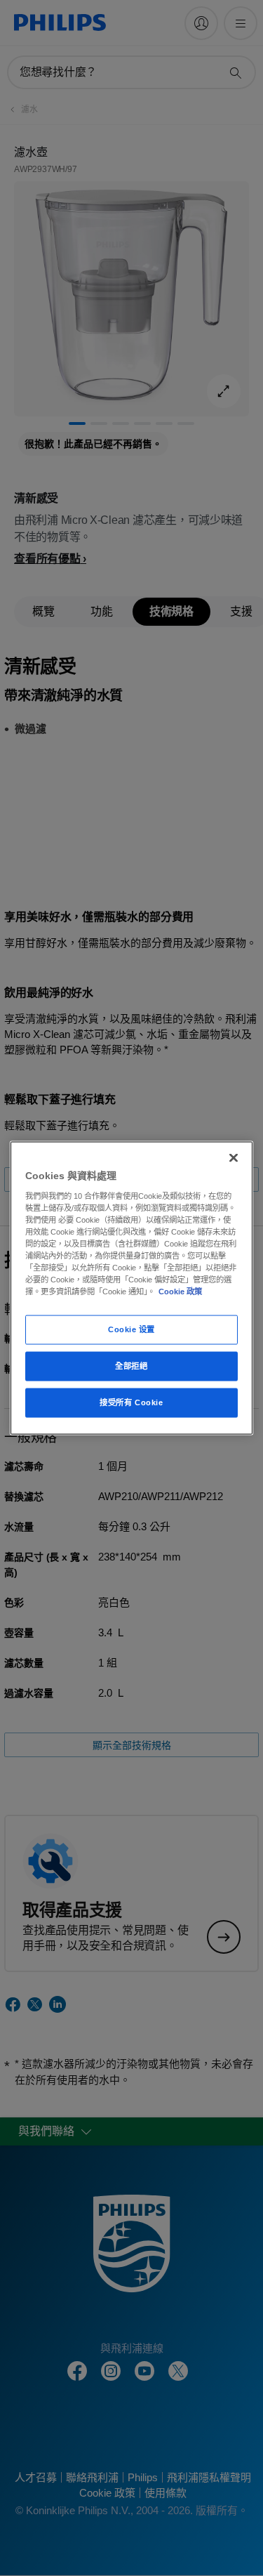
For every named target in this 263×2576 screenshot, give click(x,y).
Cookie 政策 (180, 1292)
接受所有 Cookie (131, 1402)
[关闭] (234, 1158)
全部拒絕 (131, 1366)
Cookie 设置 (131, 1329)
